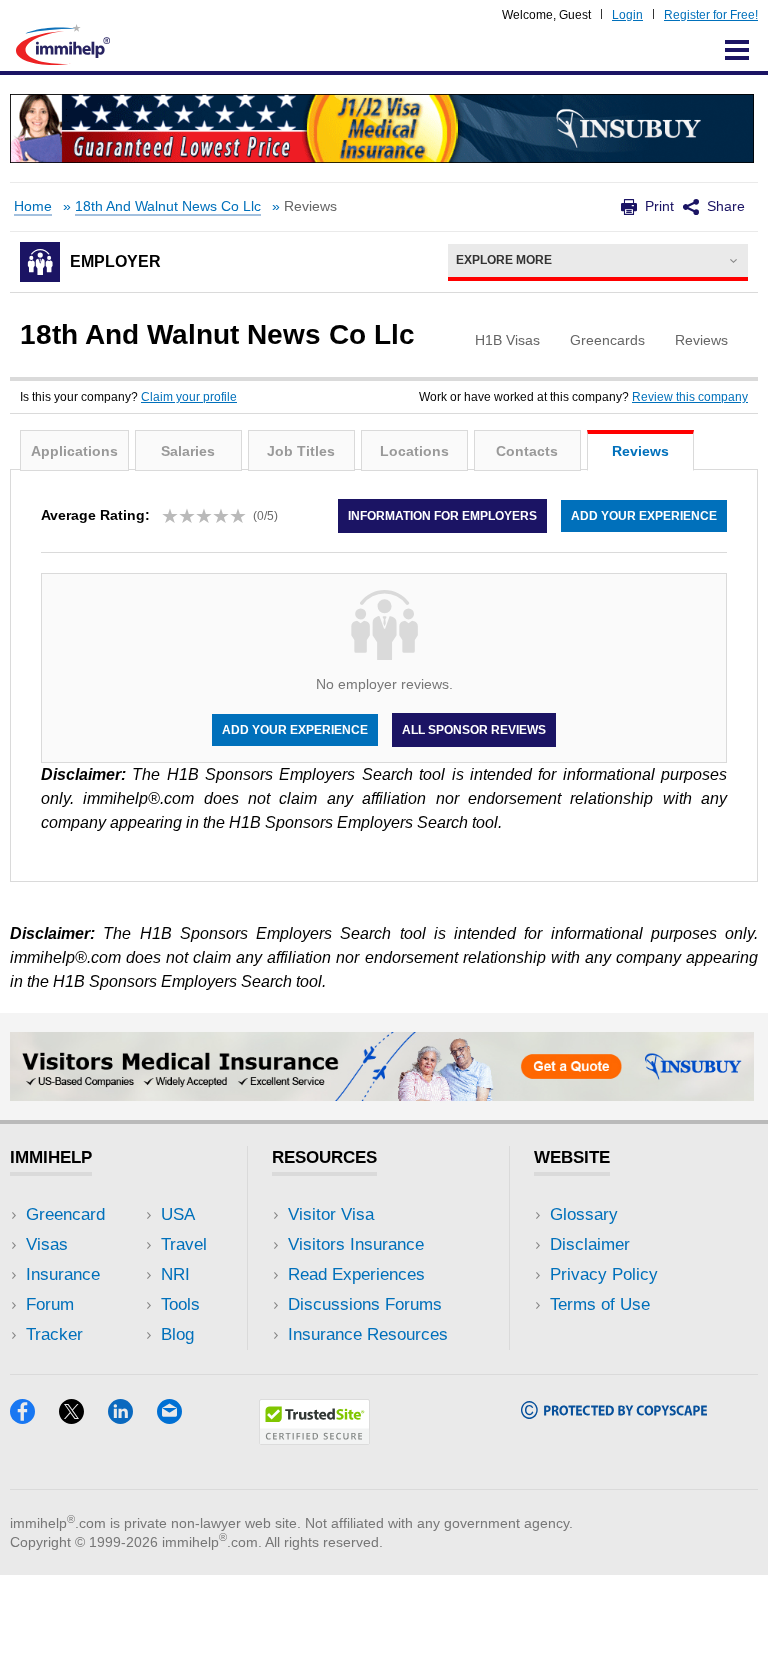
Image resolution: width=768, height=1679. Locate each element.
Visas (47, 1244)
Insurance (63, 1274)
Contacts (527, 451)
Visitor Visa (331, 1214)
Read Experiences (356, 1274)
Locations (414, 451)
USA (178, 1214)
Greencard (65, 1214)
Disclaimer (590, 1244)
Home (33, 206)
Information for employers (442, 516)
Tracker (54, 1334)
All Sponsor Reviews (474, 730)
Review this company (690, 397)
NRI (175, 1274)
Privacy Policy (604, 1274)
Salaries (188, 451)
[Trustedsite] (314, 1438)
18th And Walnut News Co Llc (168, 206)
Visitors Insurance (356, 1244)
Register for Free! (711, 15)
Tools (180, 1304)
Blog (177, 1334)
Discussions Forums (365, 1304)
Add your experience (644, 516)
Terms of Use (600, 1304)
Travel (184, 1244)
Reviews (640, 451)
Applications (74, 451)
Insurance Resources (368, 1334)
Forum (50, 1304)
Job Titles (301, 451)
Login (627, 15)
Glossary (584, 1214)
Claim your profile (189, 397)
